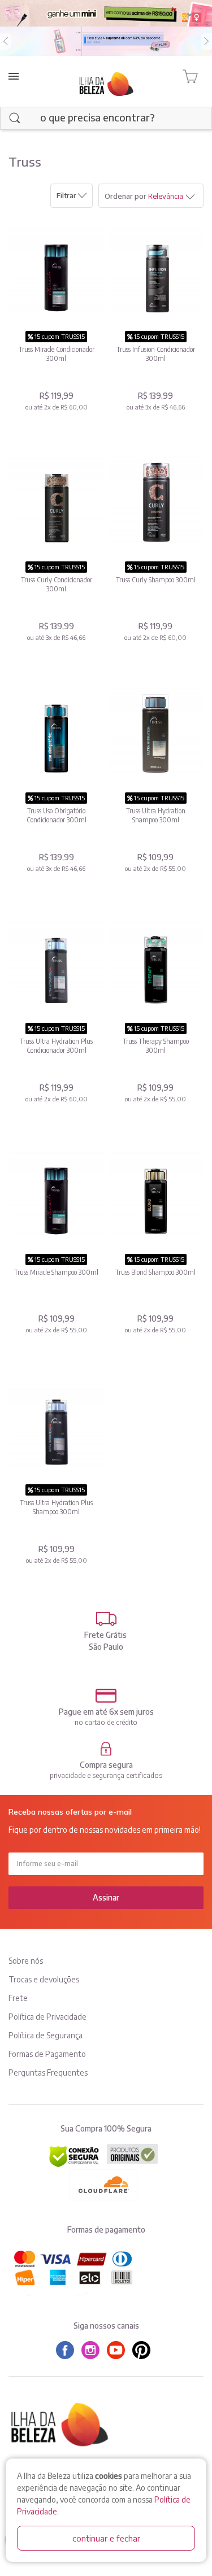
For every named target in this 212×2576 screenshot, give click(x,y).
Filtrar (66, 195)
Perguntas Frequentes (48, 2072)
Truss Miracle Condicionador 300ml (57, 354)
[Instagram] (93, 2350)
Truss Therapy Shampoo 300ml (156, 1046)
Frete (18, 1998)
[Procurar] (15, 118)
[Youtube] (119, 2350)
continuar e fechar (106, 2538)
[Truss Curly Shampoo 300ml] (156, 501)
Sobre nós (26, 1961)
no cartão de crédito (106, 1722)
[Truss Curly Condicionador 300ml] (57, 501)
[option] (106, 41)
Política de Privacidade (47, 2017)
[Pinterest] (144, 2350)
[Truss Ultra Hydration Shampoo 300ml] (156, 732)
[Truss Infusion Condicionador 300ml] (156, 271)
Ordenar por (126, 196)
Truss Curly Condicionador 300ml (57, 584)
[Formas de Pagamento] (106, 1696)
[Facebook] (68, 2350)
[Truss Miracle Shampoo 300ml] (57, 1194)
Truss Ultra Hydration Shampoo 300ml (156, 815)
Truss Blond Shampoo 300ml (155, 1272)
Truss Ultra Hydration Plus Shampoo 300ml (56, 1507)
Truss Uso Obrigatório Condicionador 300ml (57, 815)
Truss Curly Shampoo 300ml (156, 580)
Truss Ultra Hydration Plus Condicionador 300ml (56, 1046)
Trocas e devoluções (44, 1979)
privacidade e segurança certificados (106, 1775)
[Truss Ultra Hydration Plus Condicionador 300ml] (57, 963)
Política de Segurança (46, 2035)
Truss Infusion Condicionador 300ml (156, 354)
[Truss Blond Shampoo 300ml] (156, 1194)
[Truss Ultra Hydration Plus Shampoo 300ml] (57, 1424)
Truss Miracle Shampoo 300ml (56, 1272)
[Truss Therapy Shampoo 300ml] (156, 963)
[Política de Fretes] (106, 1619)
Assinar (106, 1897)
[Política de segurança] (106, 1749)
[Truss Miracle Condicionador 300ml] (57, 271)
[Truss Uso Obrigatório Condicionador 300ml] (57, 732)
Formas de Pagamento (47, 2054)
